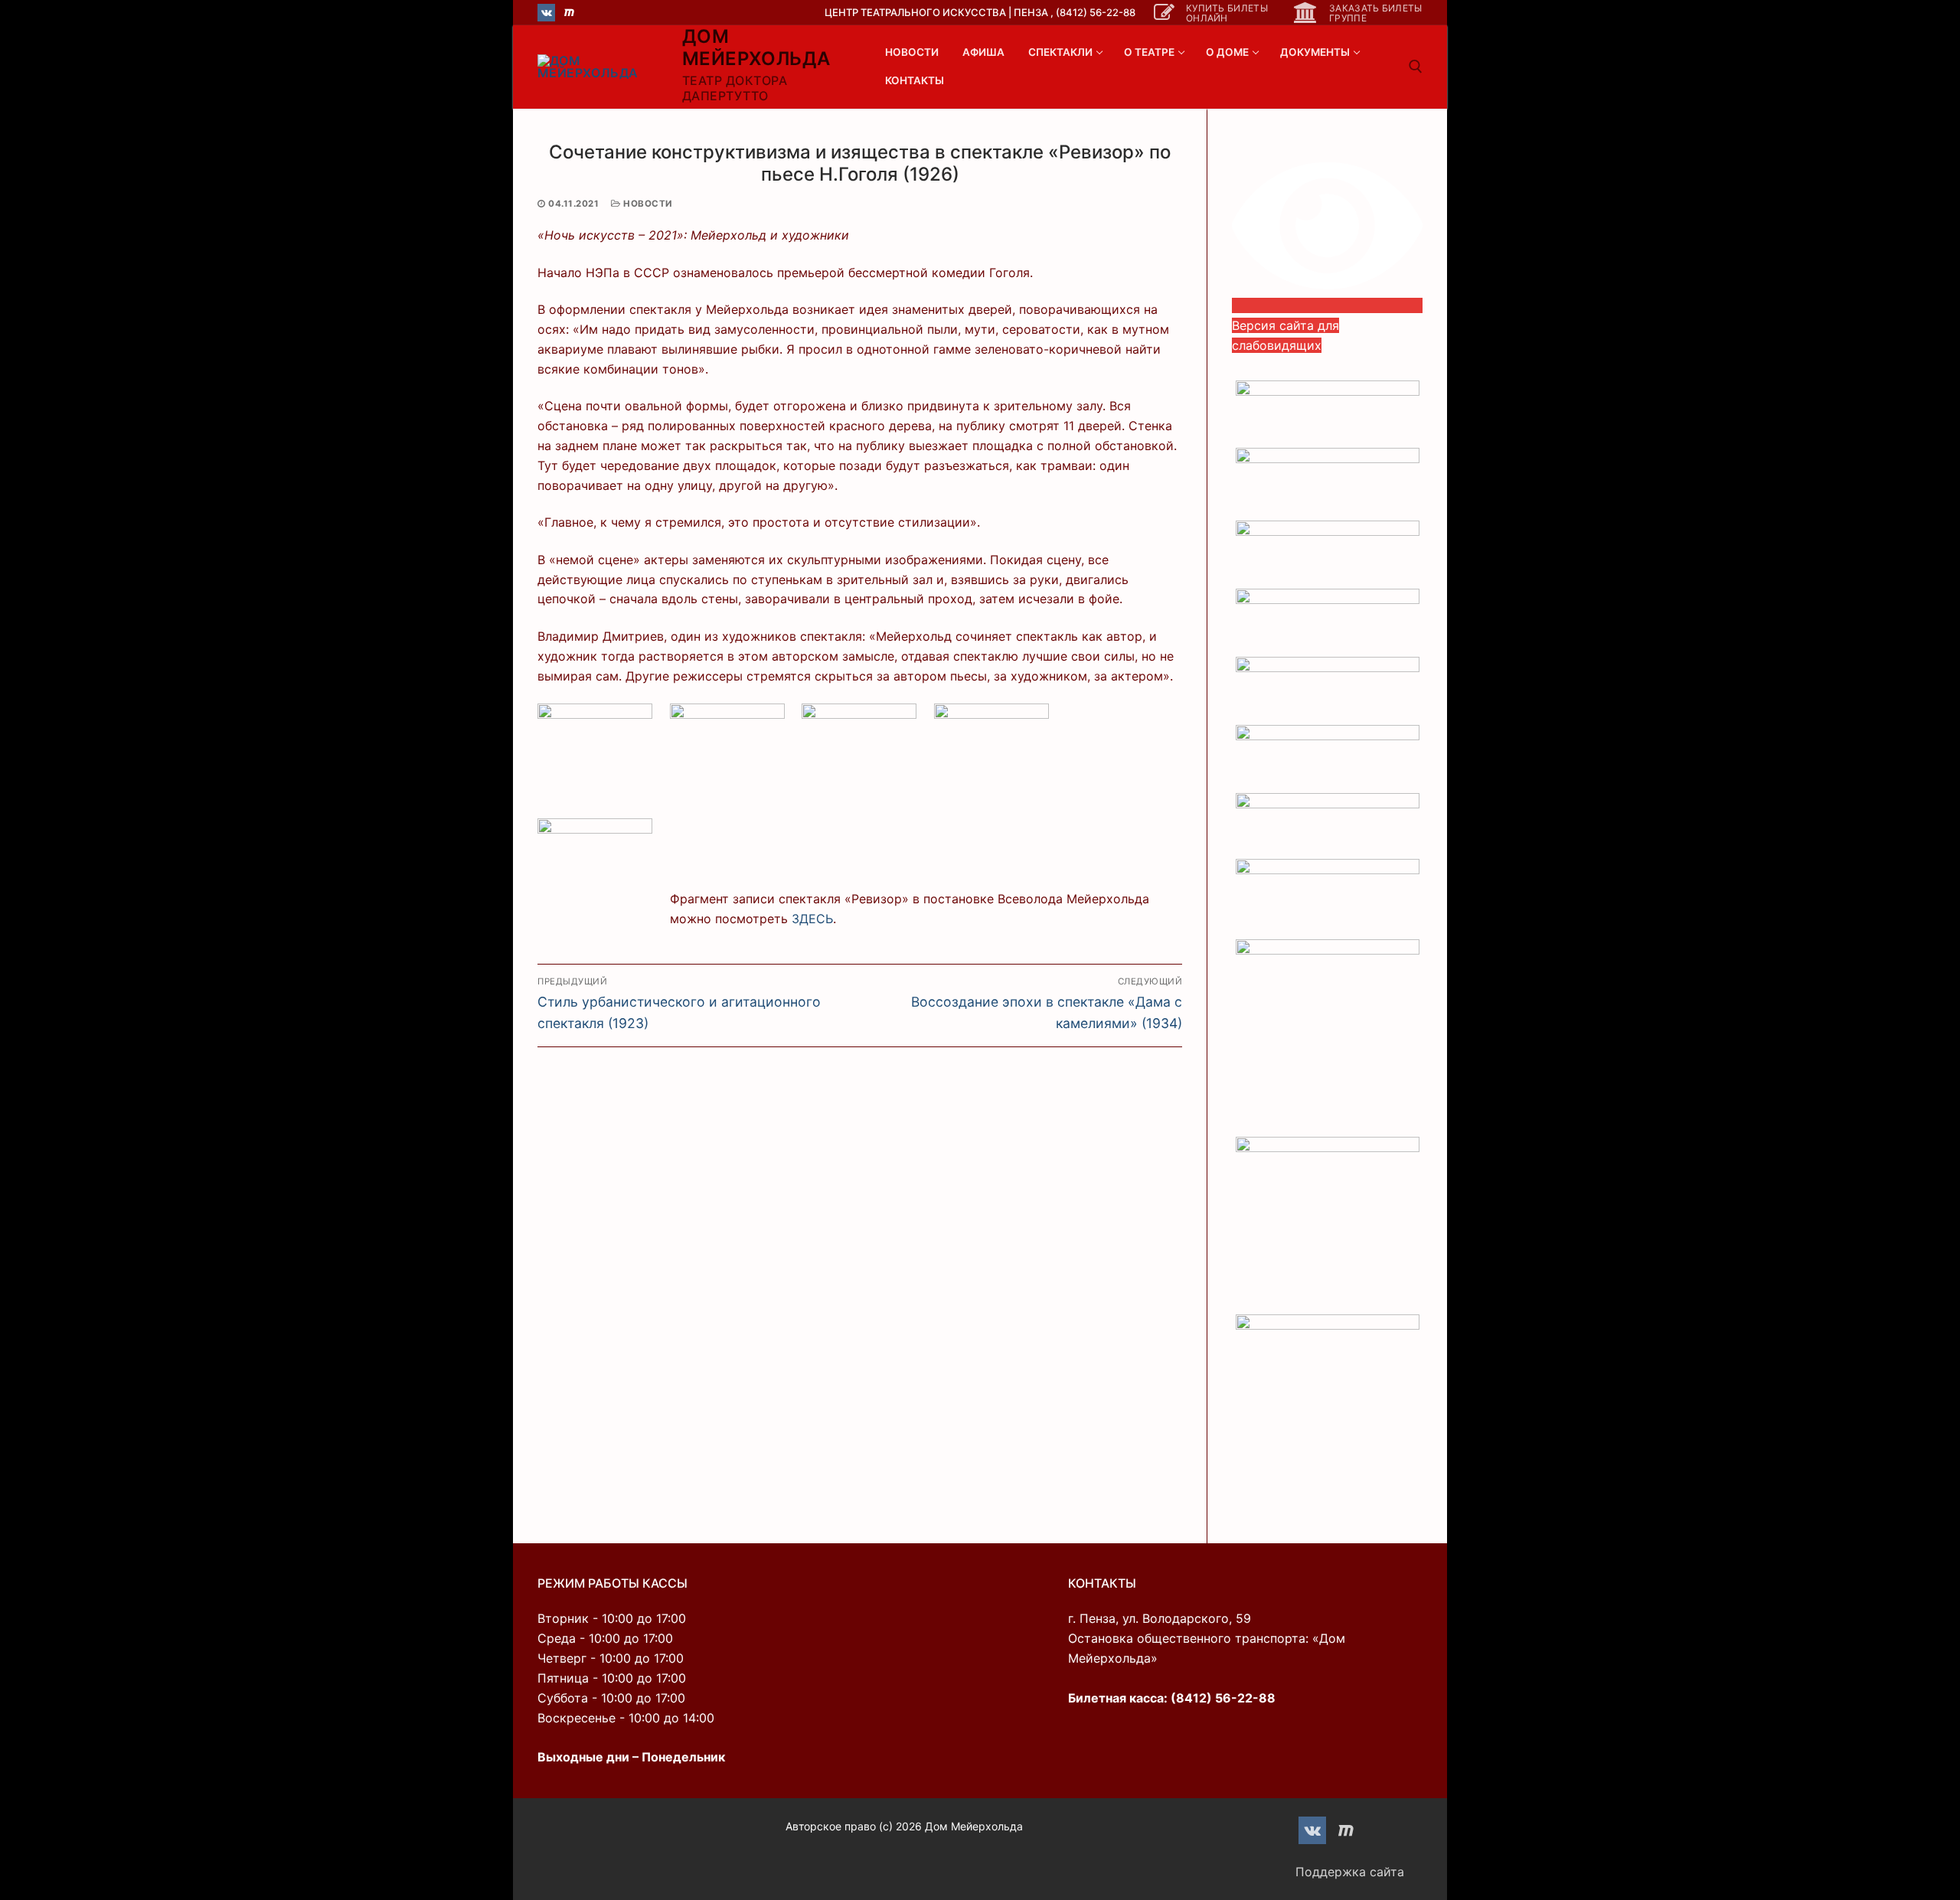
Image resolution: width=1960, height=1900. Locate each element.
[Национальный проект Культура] (1327, 1226)
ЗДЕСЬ (812, 919)
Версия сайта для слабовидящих (1285, 335)
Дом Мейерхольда (756, 47)
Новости (647, 204)
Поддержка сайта (1350, 1872)
